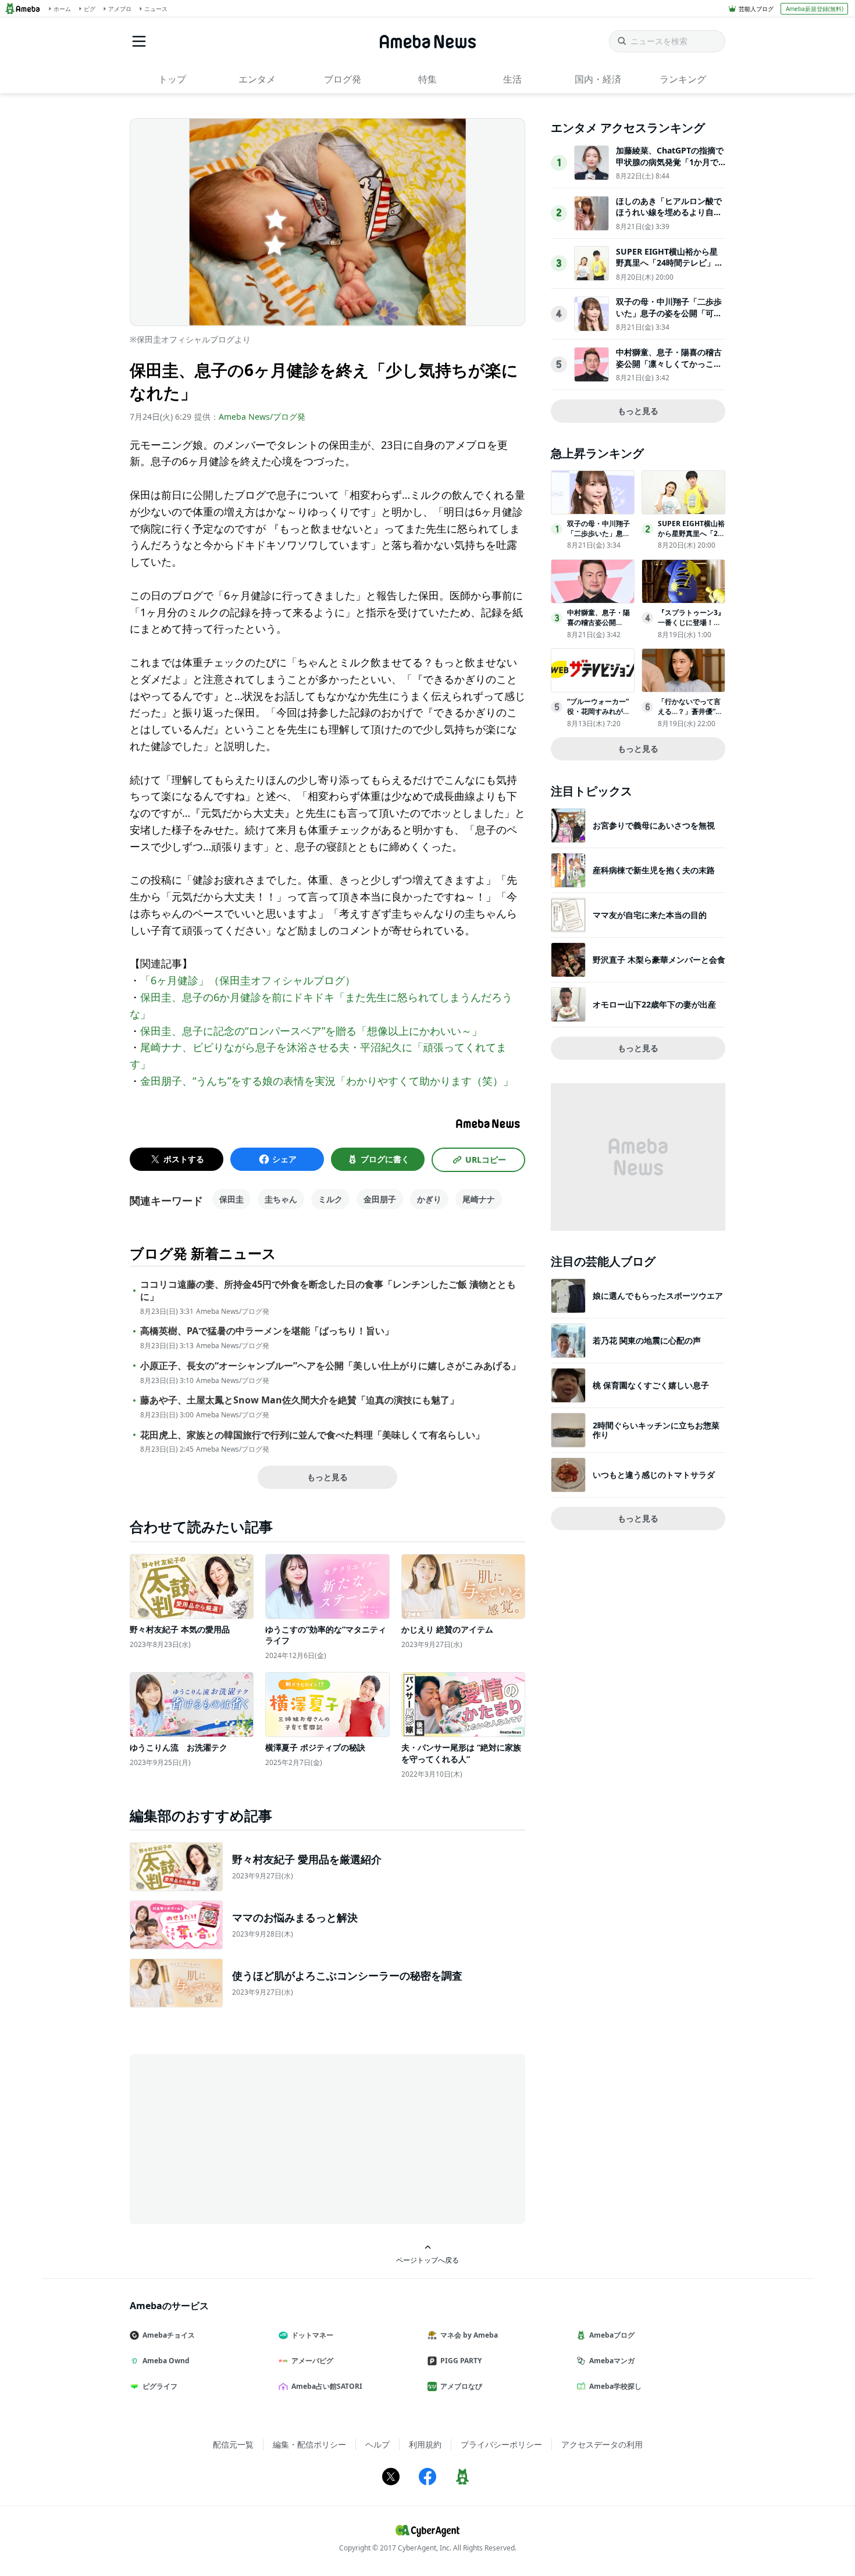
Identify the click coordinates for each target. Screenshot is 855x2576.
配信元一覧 (233, 2444)
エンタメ (257, 79)
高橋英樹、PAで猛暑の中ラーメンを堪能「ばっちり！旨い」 (267, 1331)
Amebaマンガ (612, 2361)
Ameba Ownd (166, 2361)
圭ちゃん (281, 1199)
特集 (427, 79)
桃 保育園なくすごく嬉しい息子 (651, 1385)
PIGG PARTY (461, 2361)
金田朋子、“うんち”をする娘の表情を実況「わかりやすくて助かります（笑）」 (327, 1081)
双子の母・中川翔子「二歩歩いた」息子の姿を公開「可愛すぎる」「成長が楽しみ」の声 (669, 319)
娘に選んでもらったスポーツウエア (658, 1296)
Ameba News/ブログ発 (262, 417)
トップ (172, 79)
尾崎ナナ (479, 1199)
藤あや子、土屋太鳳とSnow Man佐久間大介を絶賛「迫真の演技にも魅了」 (300, 1400)
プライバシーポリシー (501, 2444)
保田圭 (231, 1199)
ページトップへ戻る (427, 2260)
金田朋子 (380, 1199)
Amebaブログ (612, 2335)
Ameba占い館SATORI (327, 2386)
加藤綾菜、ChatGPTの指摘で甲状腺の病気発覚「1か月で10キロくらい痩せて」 (670, 162)
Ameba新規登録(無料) (815, 9)
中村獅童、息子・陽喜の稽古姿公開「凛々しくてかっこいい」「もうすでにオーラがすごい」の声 (669, 369)
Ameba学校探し (615, 2386)
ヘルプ (377, 2444)
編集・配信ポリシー (309, 2444)
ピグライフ (160, 2386)
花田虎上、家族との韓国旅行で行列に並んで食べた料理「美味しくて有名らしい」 (312, 1435)
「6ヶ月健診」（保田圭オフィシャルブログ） (248, 980)
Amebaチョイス (169, 2335)
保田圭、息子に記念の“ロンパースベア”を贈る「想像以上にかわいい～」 (311, 1031)
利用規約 (425, 2444)
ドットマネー (312, 2335)
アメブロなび (461, 2386)
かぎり (429, 1199)
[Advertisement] (234, 2138)
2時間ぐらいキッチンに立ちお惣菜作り (656, 1430)
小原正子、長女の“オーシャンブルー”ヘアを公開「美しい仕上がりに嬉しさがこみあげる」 (330, 1366)
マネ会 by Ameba (469, 2335)
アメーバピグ (312, 2361)
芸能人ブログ (756, 9)
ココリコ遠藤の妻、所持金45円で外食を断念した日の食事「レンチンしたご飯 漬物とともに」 (328, 1291)
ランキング (683, 79)
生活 (512, 79)
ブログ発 (343, 79)
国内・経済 (598, 79)
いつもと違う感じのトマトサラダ (654, 1475)
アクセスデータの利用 (602, 2444)
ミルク (330, 1199)
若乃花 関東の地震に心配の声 (647, 1340)
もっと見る (327, 1477)
